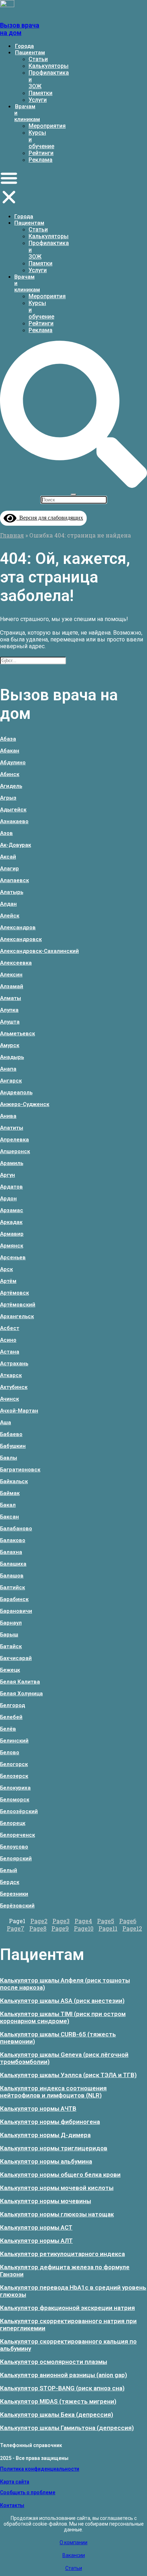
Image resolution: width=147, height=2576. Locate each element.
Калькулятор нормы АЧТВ (38, 2109)
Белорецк (13, 1823)
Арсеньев (13, 1257)
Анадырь (12, 1057)
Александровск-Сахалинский (39, 951)
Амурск (10, 1045)
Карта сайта (15, 2482)
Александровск (21, 939)
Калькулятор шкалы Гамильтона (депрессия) (67, 2428)
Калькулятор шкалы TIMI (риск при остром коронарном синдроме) (63, 2017)
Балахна (11, 1552)
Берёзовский (17, 1906)
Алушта (10, 1022)
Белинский (14, 1741)
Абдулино (13, 762)
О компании (73, 2542)
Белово (10, 1752)
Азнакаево (14, 821)
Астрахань (14, 1364)
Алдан (8, 904)
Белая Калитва (20, 1682)
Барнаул (11, 1623)
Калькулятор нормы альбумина (46, 2161)
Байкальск (14, 1481)
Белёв (8, 1729)
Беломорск (15, 1800)
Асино (8, 1340)
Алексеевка (16, 963)
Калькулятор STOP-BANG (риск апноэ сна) (62, 2388)
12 (132, 1928)
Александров (18, 927)
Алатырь (12, 892)
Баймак (10, 1493)
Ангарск (11, 1081)
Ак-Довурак (16, 845)
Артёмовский (18, 1305)
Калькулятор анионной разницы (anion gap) (64, 2375)
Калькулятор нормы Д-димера (45, 2135)
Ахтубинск (14, 1387)
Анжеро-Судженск (25, 1104)
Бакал (8, 1505)
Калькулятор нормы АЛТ (36, 2241)
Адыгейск (13, 810)
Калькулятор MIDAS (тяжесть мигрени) (58, 2401)
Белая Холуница (21, 1694)
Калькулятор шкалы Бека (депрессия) (57, 2415)
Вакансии (74, 2555)
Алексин (11, 975)
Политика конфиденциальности (40, 2469)
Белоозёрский (19, 1811)
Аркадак (11, 1222)
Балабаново (16, 1529)
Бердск (10, 1882)
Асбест (10, 1328)
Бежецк (10, 1670)
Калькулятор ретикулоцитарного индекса (62, 2254)
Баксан (9, 1517)
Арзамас (12, 1210)
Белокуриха (15, 1788)
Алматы (11, 998)
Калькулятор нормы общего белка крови (60, 2175)
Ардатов (11, 1187)
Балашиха (13, 1564)
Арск (6, 1269)
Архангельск (17, 1316)
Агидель (11, 786)
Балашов (12, 1576)
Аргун (7, 1175)
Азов (6, 833)
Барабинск (14, 1599)
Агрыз (8, 798)
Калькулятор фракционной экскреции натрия (67, 2308)
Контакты (12, 2505)
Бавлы (9, 1458)
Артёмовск (14, 1293)
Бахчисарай (16, 1658)
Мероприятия (47, 126)
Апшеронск (15, 1151)
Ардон (8, 1199)
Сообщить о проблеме (28, 2492)
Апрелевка (14, 1140)
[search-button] (73, 485)
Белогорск (14, 1764)
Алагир (9, 869)
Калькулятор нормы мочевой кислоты (57, 2188)
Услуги (38, 100)
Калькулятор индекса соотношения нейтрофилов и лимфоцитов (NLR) (53, 2092)
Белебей (11, 1717)
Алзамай (12, 986)
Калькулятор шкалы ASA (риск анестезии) (62, 2001)
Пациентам (30, 52)
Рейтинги (41, 153)
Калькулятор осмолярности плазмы (54, 2362)
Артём (8, 1281)
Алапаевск (14, 880)
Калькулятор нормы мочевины (45, 2201)
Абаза (8, 739)
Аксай (8, 857)
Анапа (8, 1069)
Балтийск (12, 1587)
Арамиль (12, 1163)
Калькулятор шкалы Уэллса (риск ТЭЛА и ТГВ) (68, 2075)
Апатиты (12, 1128)
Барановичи (16, 1611)
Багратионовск (20, 1470)
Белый (9, 1870)
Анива (8, 1116)
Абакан (10, 751)
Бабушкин (13, 1446)
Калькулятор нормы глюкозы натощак (57, 2214)
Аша (6, 1422)
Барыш (9, 1635)
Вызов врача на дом (20, 29)
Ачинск (9, 1399)
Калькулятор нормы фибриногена (50, 2122)
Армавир (12, 1234)
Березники (14, 1894)
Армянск (12, 1246)
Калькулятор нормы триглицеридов (54, 2148)
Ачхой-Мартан (19, 1411)
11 (108, 1928)
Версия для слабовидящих (50, 518)
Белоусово (14, 1847)
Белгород (12, 1705)
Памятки (40, 93)
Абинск (10, 774)
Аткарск (11, 1375)
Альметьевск (17, 1034)
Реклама (40, 160)
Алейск (10, 916)
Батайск (11, 1646)
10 (84, 1928)
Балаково (13, 1540)
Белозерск (14, 1776)
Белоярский (16, 1859)
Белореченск (17, 1835)
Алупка (9, 1010)
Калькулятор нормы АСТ (36, 2227)
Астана (10, 1352)
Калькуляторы (49, 66)
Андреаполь (16, 1092)
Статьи (38, 59)
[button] (9, 188)
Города (24, 46)
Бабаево (11, 1434)
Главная (12, 535)
